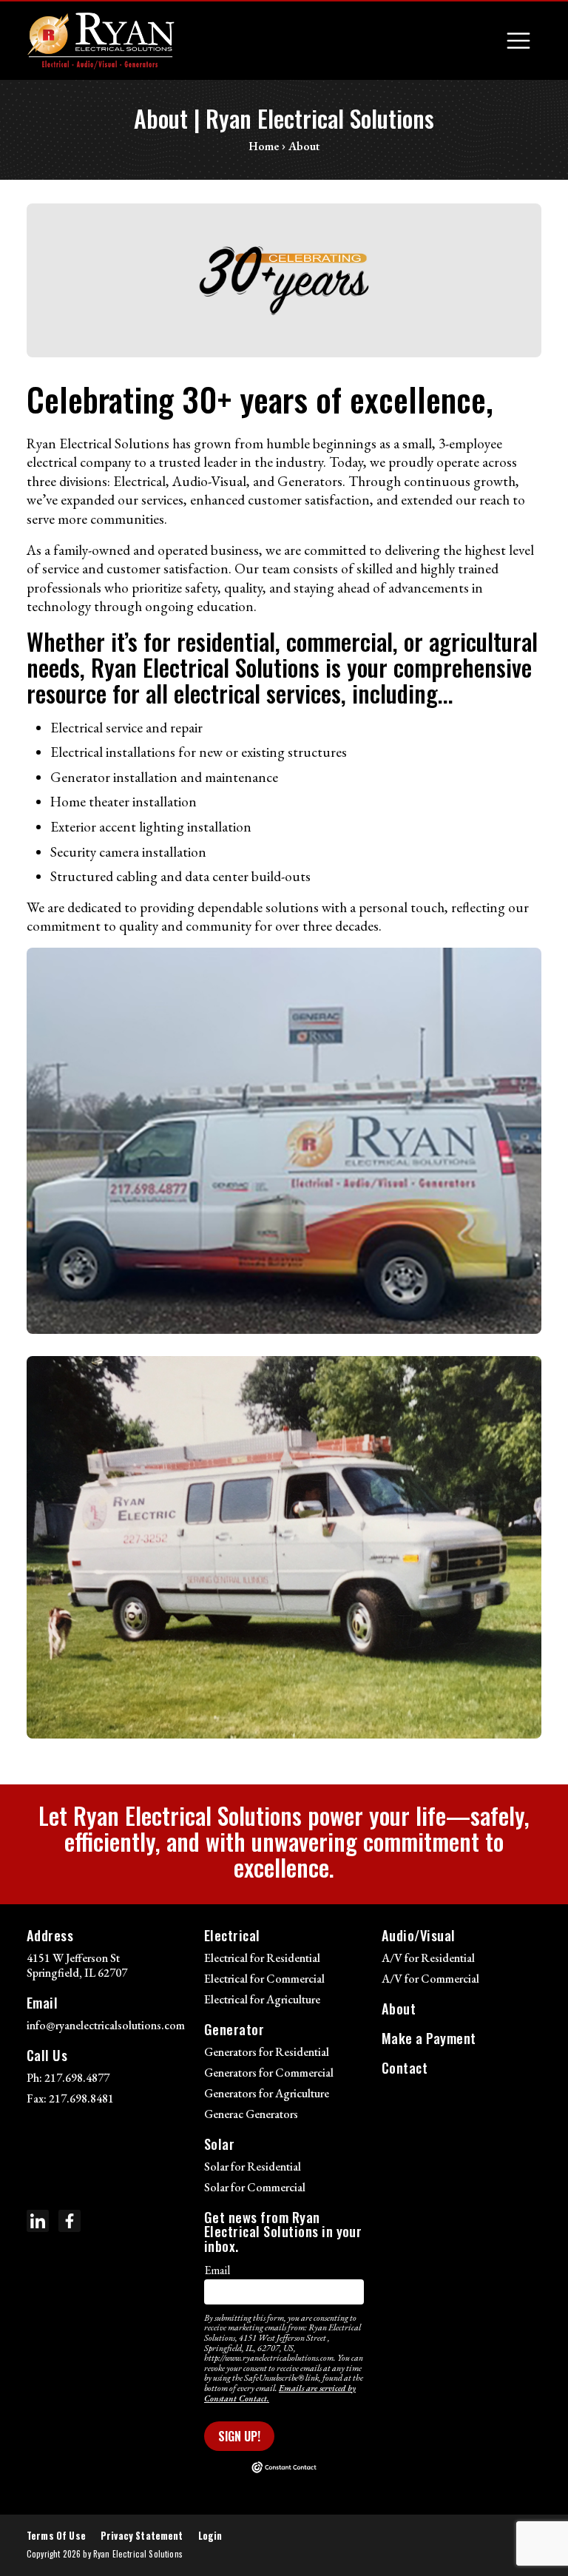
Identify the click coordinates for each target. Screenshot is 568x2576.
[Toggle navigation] (518, 41)
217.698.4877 (77, 2078)
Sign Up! (239, 2436)
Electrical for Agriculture (262, 1999)
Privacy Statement (142, 2536)
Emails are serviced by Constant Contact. (280, 2393)
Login (210, 2536)
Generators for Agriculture (267, 2093)
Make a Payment (429, 2038)
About (399, 2008)
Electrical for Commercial (264, 1979)
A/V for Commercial (430, 1979)
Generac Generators (251, 2114)
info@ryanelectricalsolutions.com (106, 2025)
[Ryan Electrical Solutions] (101, 41)
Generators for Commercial (269, 2073)
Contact (405, 2067)
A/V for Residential (428, 1958)
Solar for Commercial (255, 2187)
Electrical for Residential (262, 1958)
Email (217, 2270)
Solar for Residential (253, 2167)
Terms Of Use (56, 2536)
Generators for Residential (267, 2052)
